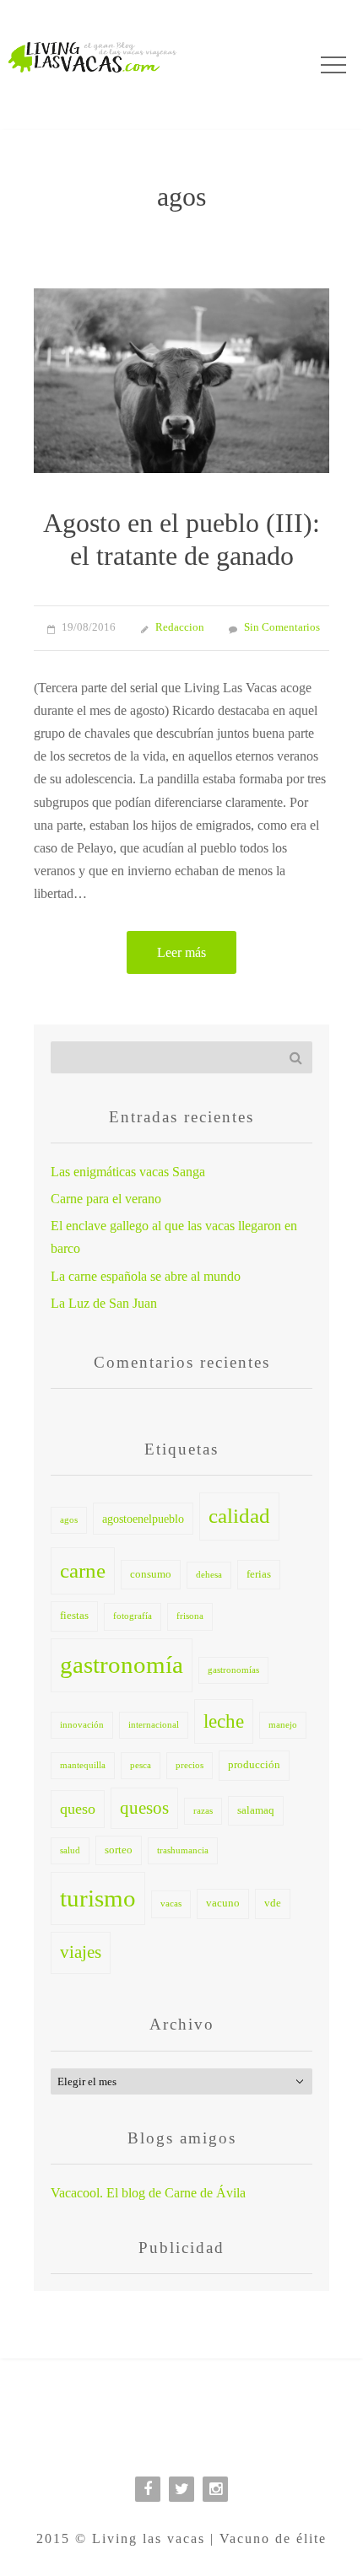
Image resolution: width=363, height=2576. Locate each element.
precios (190, 1765)
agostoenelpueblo (143, 1519)
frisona (190, 1616)
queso (78, 1809)
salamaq (256, 1810)
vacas (171, 1904)
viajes (81, 1952)
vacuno (223, 1903)
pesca (141, 1765)
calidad (239, 1516)
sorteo (119, 1850)
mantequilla (83, 1765)
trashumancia (183, 1850)
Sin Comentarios (282, 627)
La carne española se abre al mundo (146, 1276)
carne (83, 1570)
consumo (151, 1574)
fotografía (133, 1616)
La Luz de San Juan (104, 1303)
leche (224, 1721)
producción (254, 1765)
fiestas (74, 1616)
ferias (259, 1574)
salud (70, 1850)
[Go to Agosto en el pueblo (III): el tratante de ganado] (181, 381)
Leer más (181, 952)
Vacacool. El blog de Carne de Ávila (148, 2193)
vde (273, 1903)
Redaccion (180, 627)
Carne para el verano (106, 1199)
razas (203, 1811)
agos (69, 1520)
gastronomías (233, 1670)
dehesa (209, 1575)
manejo (283, 1725)
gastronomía (122, 1664)
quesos (144, 1808)
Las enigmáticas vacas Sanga (128, 1172)
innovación (82, 1725)
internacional (154, 1725)
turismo (98, 1898)
